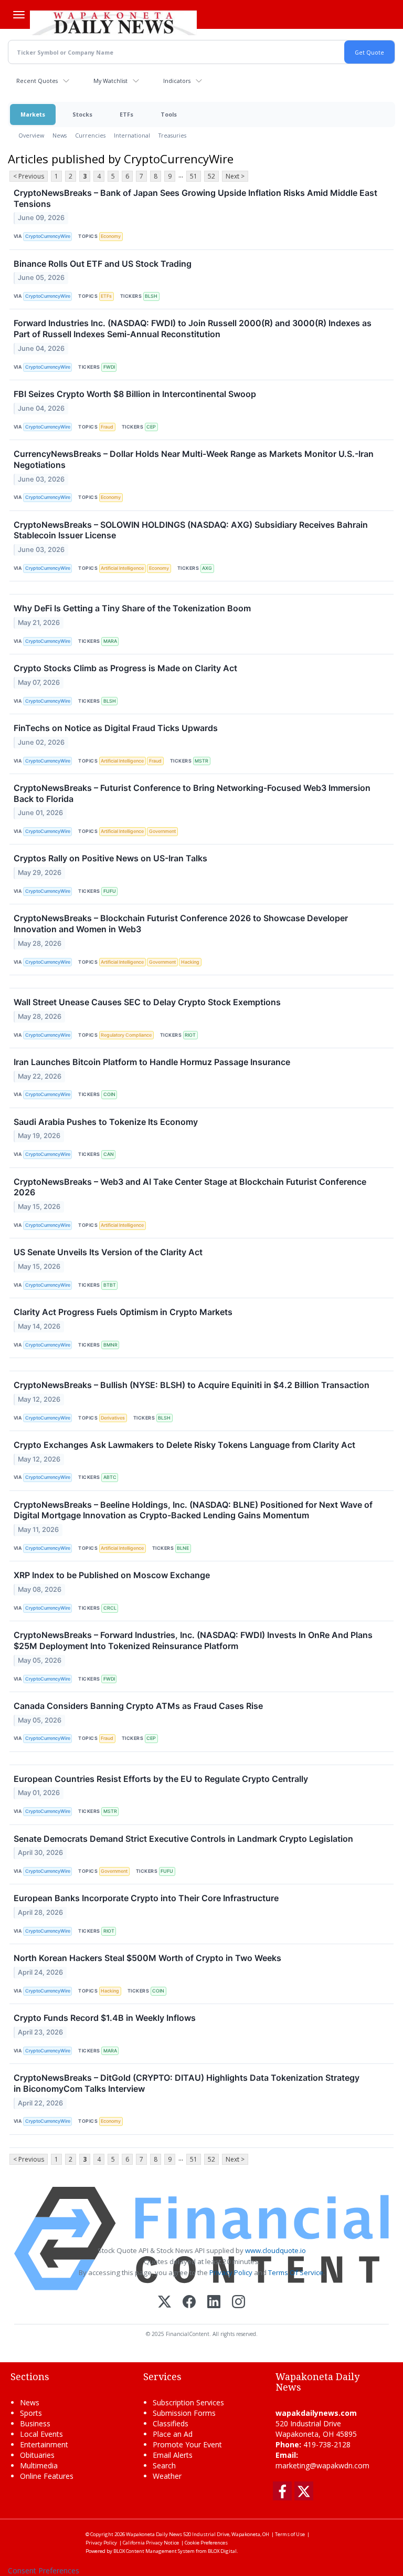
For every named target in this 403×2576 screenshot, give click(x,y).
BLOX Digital (222, 2551)
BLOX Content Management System (154, 2551)
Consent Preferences (44, 2570)
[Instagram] (238, 2303)
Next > (235, 176)
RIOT (190, 1035)
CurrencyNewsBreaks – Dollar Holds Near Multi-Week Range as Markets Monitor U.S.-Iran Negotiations (194, 459)
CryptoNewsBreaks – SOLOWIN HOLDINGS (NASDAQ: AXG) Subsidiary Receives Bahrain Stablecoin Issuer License (191, 530)
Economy (111, 236)
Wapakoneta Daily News (154, 2534)
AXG (207, 568)
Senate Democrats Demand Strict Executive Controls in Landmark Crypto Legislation (183, 1839)
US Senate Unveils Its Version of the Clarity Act (108, 1252)
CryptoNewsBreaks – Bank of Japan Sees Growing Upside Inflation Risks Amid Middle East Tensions (195, 198)
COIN (109, 1094)
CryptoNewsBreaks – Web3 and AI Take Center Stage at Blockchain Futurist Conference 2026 (190, 1187)
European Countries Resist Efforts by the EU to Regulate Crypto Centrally (161, 1779)
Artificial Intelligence (122, 568)
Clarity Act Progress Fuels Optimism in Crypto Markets (123, 1312)
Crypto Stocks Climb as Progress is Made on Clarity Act (125, 668)
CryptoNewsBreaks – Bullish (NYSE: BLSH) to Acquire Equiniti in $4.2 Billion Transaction (192, 1385)
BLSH (151, 296)
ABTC (110, 1477)
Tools (169, 114)
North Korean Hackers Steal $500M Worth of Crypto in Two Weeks (147, 1958)
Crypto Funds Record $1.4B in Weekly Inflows (105, 2018)
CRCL (110, 1608)
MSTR (201, 761)
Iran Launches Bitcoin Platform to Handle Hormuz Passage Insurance (152, 1062)
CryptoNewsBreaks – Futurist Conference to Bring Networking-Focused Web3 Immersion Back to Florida (192, 793)
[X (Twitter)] (165, 2303)
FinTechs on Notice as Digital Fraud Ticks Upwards (116, 728)
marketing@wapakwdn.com (322, 2465)
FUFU (110, 891)
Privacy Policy (231, 2272)
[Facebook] (189, 2303)
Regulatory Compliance (126, 1035)
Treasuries (172, 135)
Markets (33, 114)
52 (211, 176)
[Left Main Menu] (19, 15)
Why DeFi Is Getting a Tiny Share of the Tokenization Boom (132, 608)
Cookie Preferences (206, 2543)
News (60, 135)
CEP (151, 427)
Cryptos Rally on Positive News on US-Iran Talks (110, 858)
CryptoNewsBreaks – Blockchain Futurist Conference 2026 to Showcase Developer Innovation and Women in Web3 (181, 924)
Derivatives (113, 1418)
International (132, 135)
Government (162, 831)
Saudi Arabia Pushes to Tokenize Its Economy (106, 1122)
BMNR (110, 1345)
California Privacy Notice (151, 2543)
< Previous (29, 176)
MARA (110, 641)
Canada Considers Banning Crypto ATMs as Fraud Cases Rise (138, 1706)
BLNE (183, 1548)
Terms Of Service (296, 2272)
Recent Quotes (37, 81)
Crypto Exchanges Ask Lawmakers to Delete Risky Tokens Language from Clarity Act (184, 1445)
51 (194, 176)
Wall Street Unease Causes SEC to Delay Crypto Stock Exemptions (147, 1002)
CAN (109, 1154)
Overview (31, 135)
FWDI (109, 367)
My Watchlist (110, 81)
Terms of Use (290, 2534)
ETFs (126, 114)
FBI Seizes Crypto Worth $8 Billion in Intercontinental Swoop (135, 394)
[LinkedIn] (214, 2303)
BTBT (110, 1285)
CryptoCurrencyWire (48, 236)
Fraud (107, 427)
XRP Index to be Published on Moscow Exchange (112, 1575)
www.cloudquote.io (275, 2250)
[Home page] (113, 22)
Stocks (82, 114)
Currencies (90, 135)
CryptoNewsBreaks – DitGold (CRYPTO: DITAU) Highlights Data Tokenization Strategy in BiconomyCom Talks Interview (187, 2083)
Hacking (190, 962)
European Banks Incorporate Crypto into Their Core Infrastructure (146, 1898)
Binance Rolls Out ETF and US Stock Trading (103, 264)
